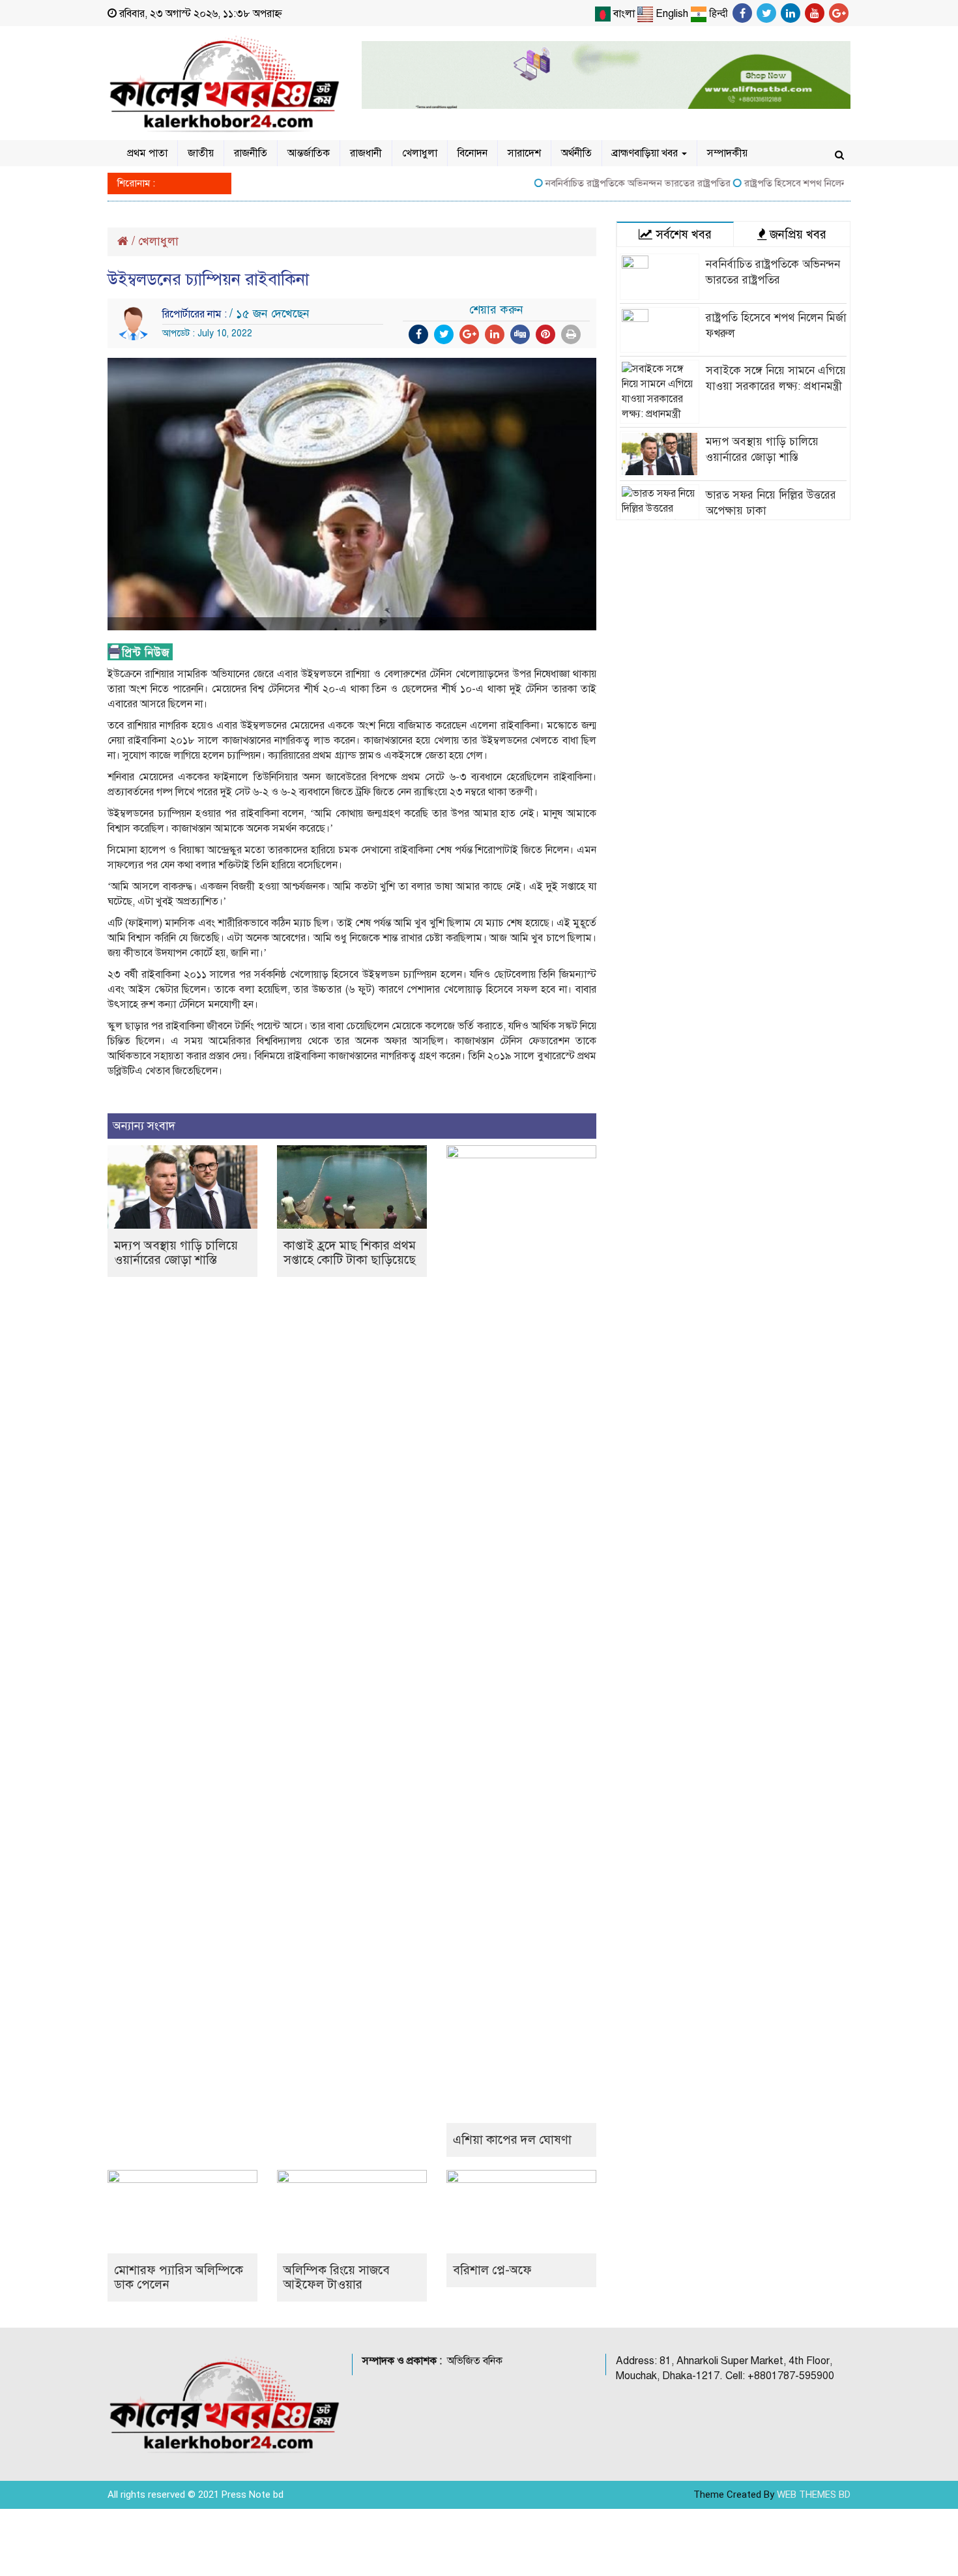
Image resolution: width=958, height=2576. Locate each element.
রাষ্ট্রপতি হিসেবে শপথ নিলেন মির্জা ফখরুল (786, 183)
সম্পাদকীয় (727, 153)
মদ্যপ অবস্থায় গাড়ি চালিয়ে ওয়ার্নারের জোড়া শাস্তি (176, 1252)
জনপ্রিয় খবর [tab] (796, 234)
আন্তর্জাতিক (309, 153)
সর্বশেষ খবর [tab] (682, 234)
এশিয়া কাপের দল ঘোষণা (512, 2140)
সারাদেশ (524, 153)
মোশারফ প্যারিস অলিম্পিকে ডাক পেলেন (179, 2277)
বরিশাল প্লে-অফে (492, 2270)
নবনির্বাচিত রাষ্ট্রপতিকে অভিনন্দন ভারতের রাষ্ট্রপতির (605, 183)
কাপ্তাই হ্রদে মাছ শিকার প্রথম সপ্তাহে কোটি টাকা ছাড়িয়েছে (350, 1252)
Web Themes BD (814, 2495)
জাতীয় (201, 153)
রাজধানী (366, 153)
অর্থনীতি (576, 153)
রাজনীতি (251, 153)
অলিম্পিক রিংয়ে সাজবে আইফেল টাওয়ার (337, 2277)
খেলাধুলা (420, 153)
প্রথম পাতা (147, 153)
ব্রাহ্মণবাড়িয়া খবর (646, 153)
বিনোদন (472, 153)
